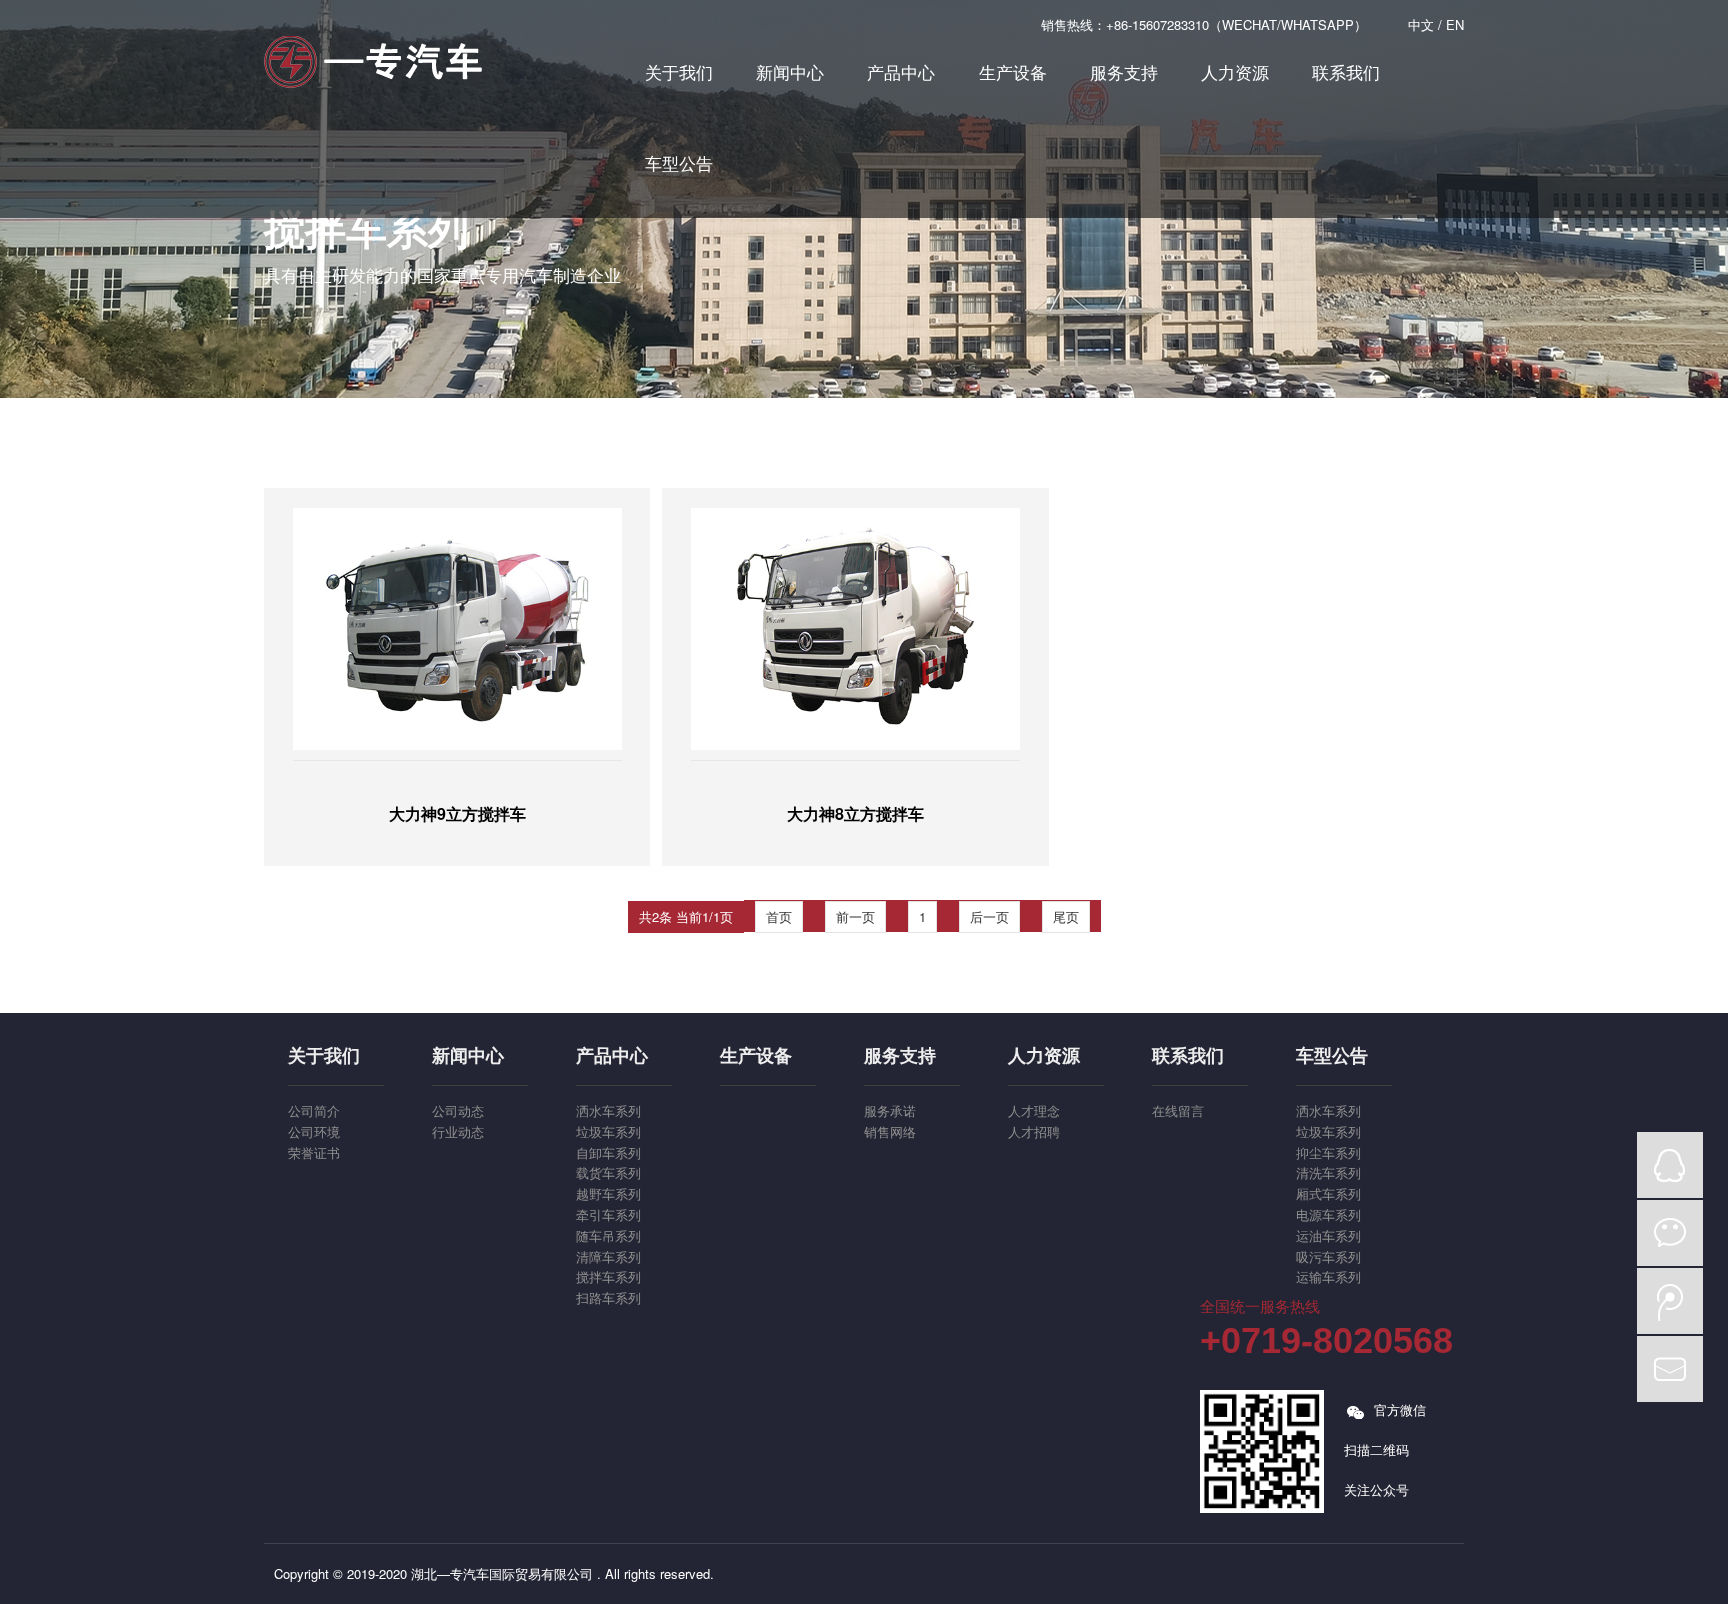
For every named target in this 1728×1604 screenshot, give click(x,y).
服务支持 (1124, 71)
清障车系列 (608, 1256)
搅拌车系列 (608, 1276)
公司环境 (314, 1131)
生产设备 (1013, 71)
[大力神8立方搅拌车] (855, 629)
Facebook (1670, 1301)
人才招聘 (1034, 1131)
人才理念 (1034, 1110)
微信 (1670, 1233)
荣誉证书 (314, 1152)
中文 (1421, 24)
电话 (1670, 1165)
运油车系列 (1328, 1235)
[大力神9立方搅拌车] (457, 629)
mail (1670, 1369)
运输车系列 (1328, 1276)
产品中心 (901, 71)
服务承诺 (890, 1110)
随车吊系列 (608, 1235)
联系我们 (1346, 71)
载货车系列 (608, 1172)
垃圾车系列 (608, 1131)
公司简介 (314, 1110)
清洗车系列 (1328, 1172)
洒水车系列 (608, 1110)
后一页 (989, 916)
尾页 (1066, 916)
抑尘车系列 (1328, 1152)
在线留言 (1178, 1110)
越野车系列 (608, 1193)
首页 (779, 916)
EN (1455, 24)
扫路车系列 (608, 1297)
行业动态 (458, 1131)
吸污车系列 (1328, 1256)
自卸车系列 (608, 1152)
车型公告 (679, 162)
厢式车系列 (1328, 1193)
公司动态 (458, 1110)
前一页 (855, 916)
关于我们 (679, 71)
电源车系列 (1328, 1214)
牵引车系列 (608, 1214)
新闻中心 (790, 71)
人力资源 (1235, 71)
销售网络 (890, 1131)
